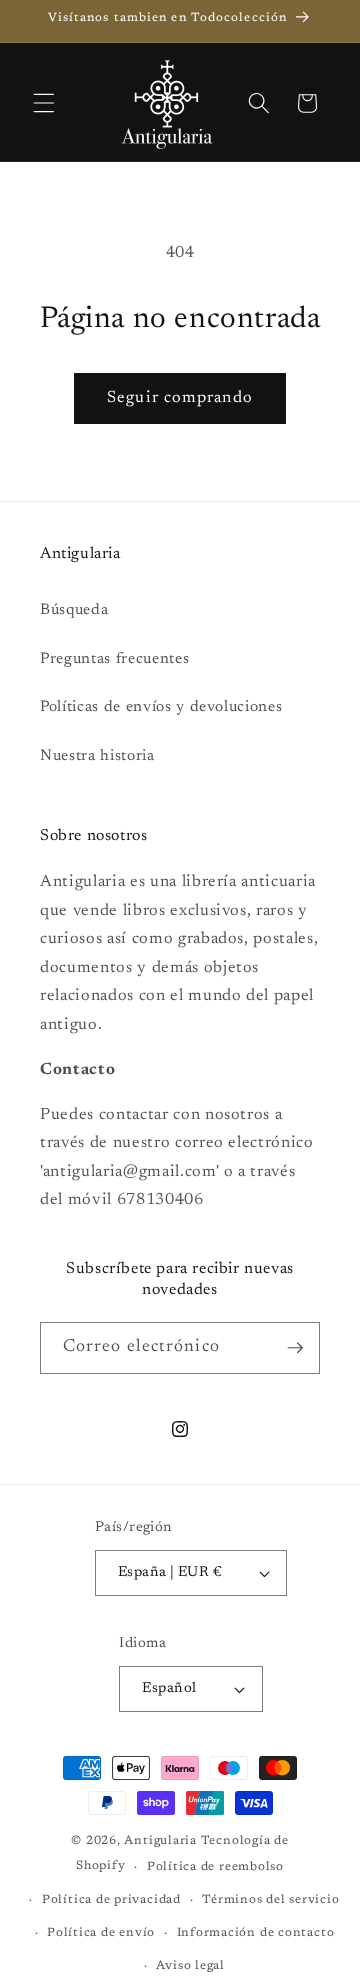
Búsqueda (74, 610)
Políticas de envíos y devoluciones (161, 707)
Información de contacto (256, 1933)
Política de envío (101, 1933)
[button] (44, 103)
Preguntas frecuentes (114, 659)
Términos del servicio (270, 1900)
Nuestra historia (97, 756)
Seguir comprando (180, 398)
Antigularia (160, 1841)
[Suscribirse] (295, 1348)
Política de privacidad (111, 1900)
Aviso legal (190, 1966)
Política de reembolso (215, 1867)
